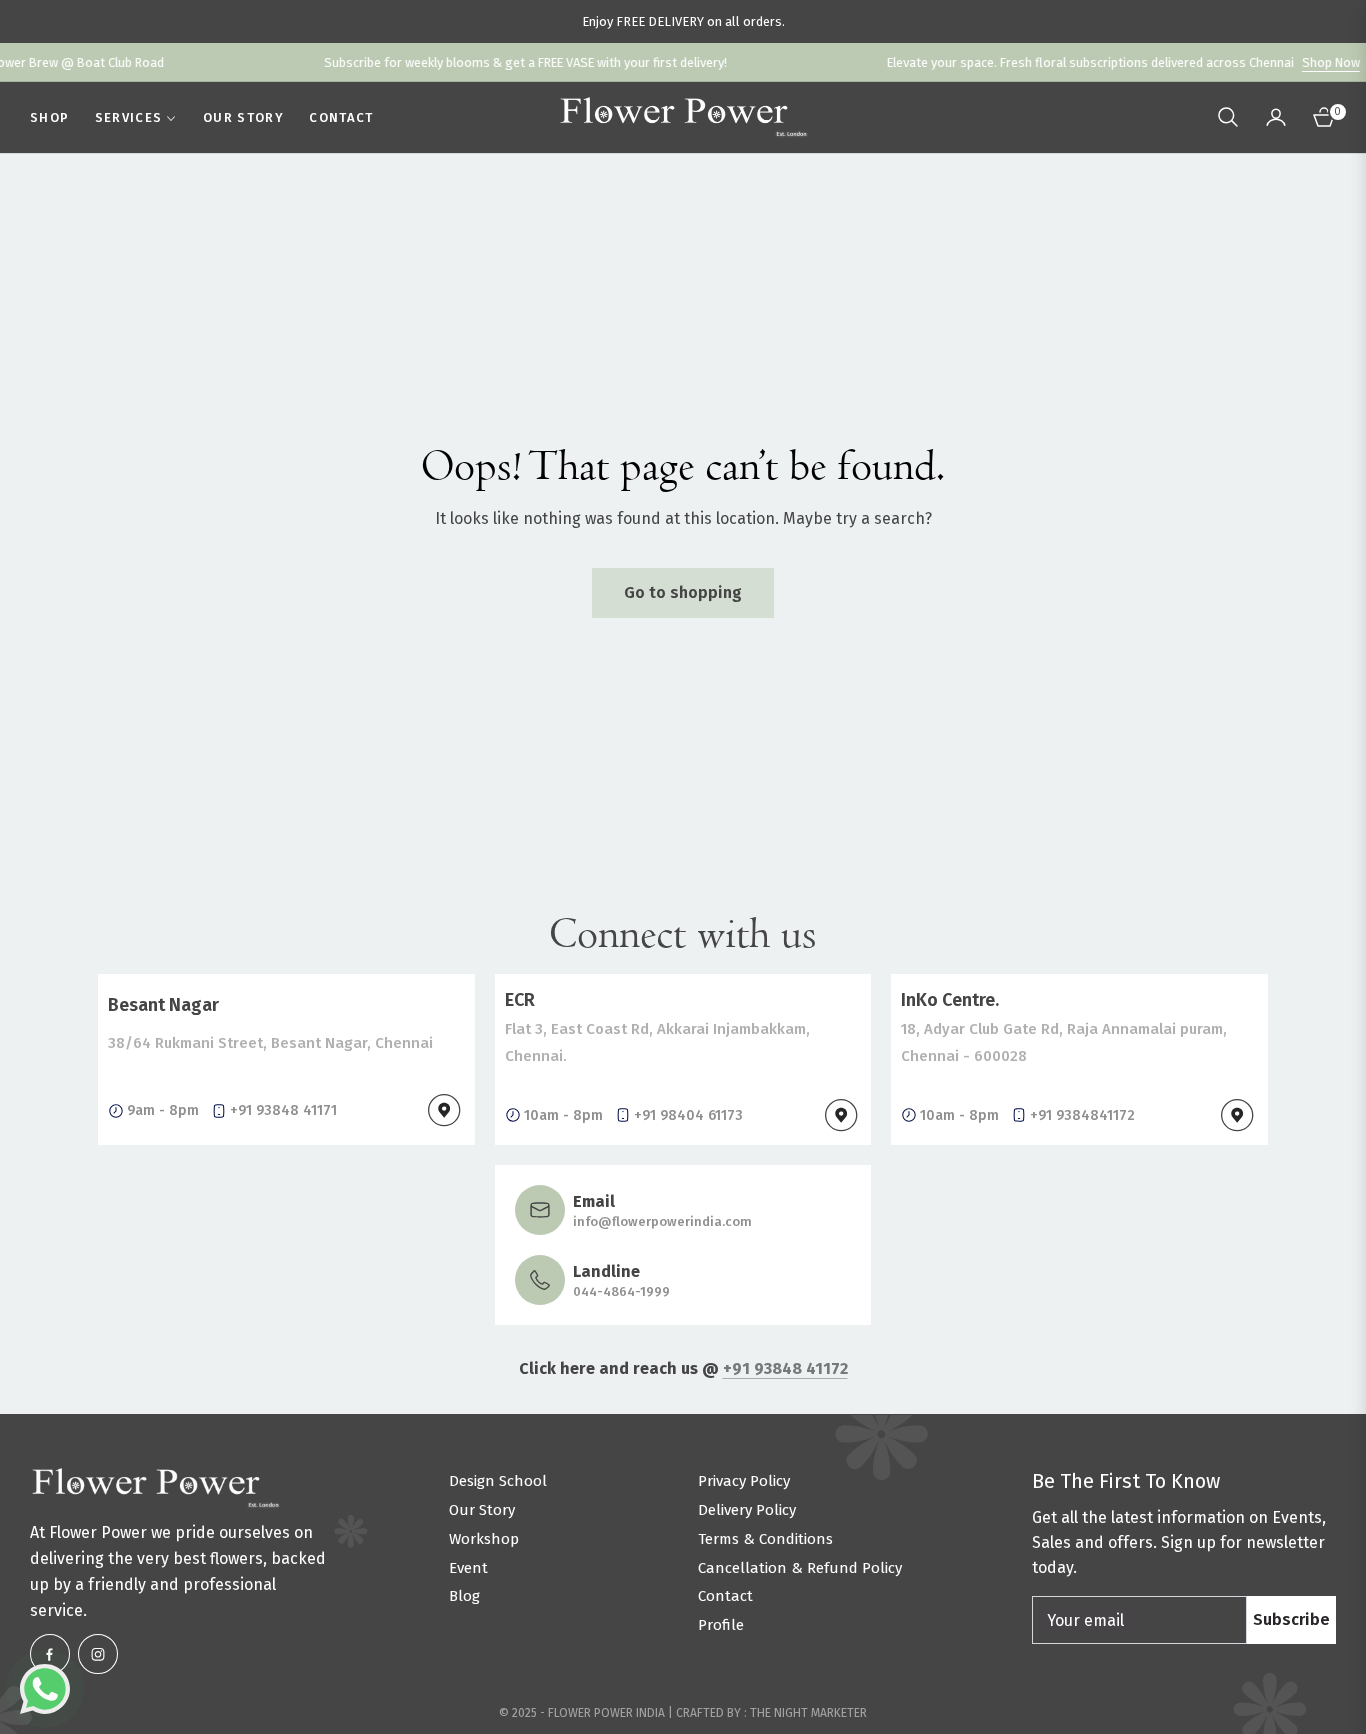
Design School (498, 1481)
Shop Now (1290, 62)
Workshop (484, 1539)
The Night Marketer (808, 1713)
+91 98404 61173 (688, 1115)
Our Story (482, 1510)
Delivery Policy (747, 1510)
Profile (721, 1625)
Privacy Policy (744, 1481)
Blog (464, 1596)
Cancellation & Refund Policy (800, 1568)
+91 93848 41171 (283, 1110)
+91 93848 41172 (785, 1368)
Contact (725, 1596)
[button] (1228, 117)
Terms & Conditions (765, 1539)
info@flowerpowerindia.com (662, 1221)
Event (468, 1568)
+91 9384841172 (1082, 1115)
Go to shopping (683, 592)
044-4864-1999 (621, 1291)
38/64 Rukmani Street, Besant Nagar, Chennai (270, 1043)
